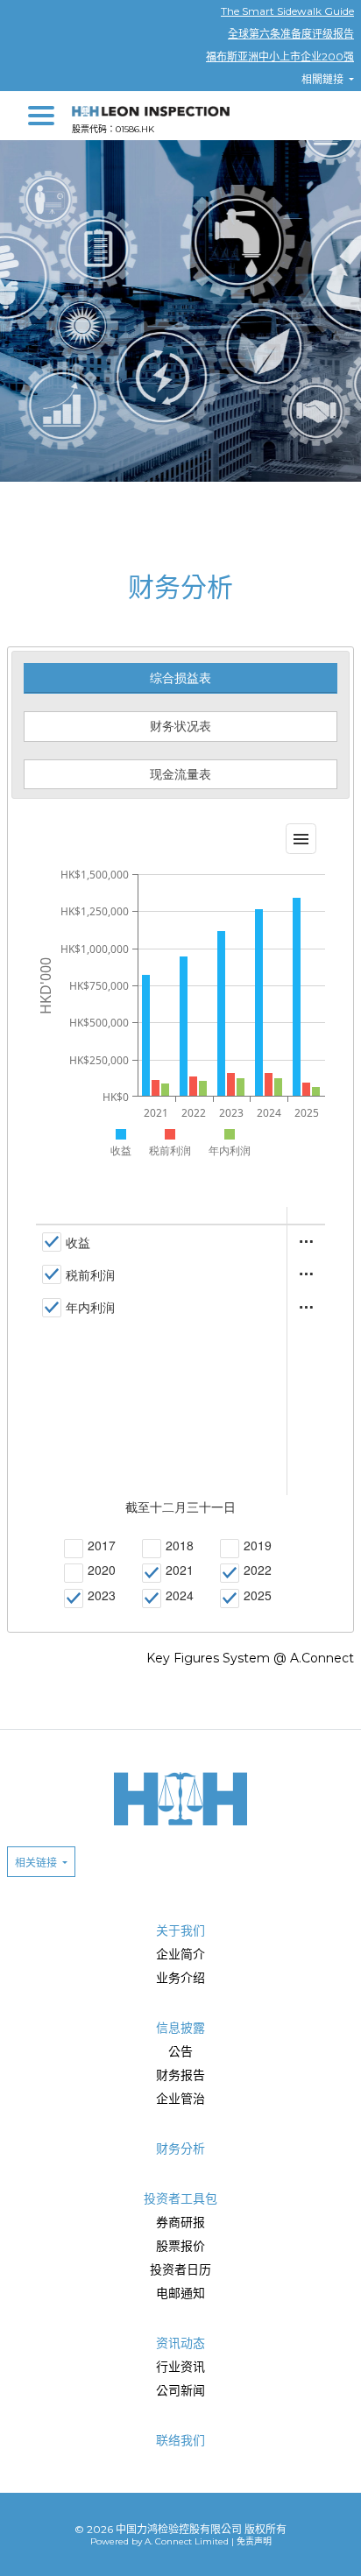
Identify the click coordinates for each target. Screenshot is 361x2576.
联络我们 (180, 2440)
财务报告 (180, 2075)
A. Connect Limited (187, 2541)
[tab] (180, 678)
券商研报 (180, 2222)
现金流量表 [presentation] (180, 774)
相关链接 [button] (37, 1863)
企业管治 (180, 2099)
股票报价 (180, 2246)
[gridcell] (162, 1242)
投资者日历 (180, 2269)
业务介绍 (180, 1978)
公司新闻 (180, 2390)
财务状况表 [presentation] (180, 726)
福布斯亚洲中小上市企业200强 (280, 56)
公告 (180, 2051)
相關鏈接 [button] (324, 79)
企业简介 (180, 1954)
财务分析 (180, 2149)
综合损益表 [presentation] (180, 678)
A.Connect (322, 1658)
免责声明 (254, 2541)
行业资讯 (180, 2367)
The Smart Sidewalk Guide (287, 11)
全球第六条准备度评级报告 (291, 34)
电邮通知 (180, 2293)
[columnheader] (162, 1216)
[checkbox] (66, 1242)
